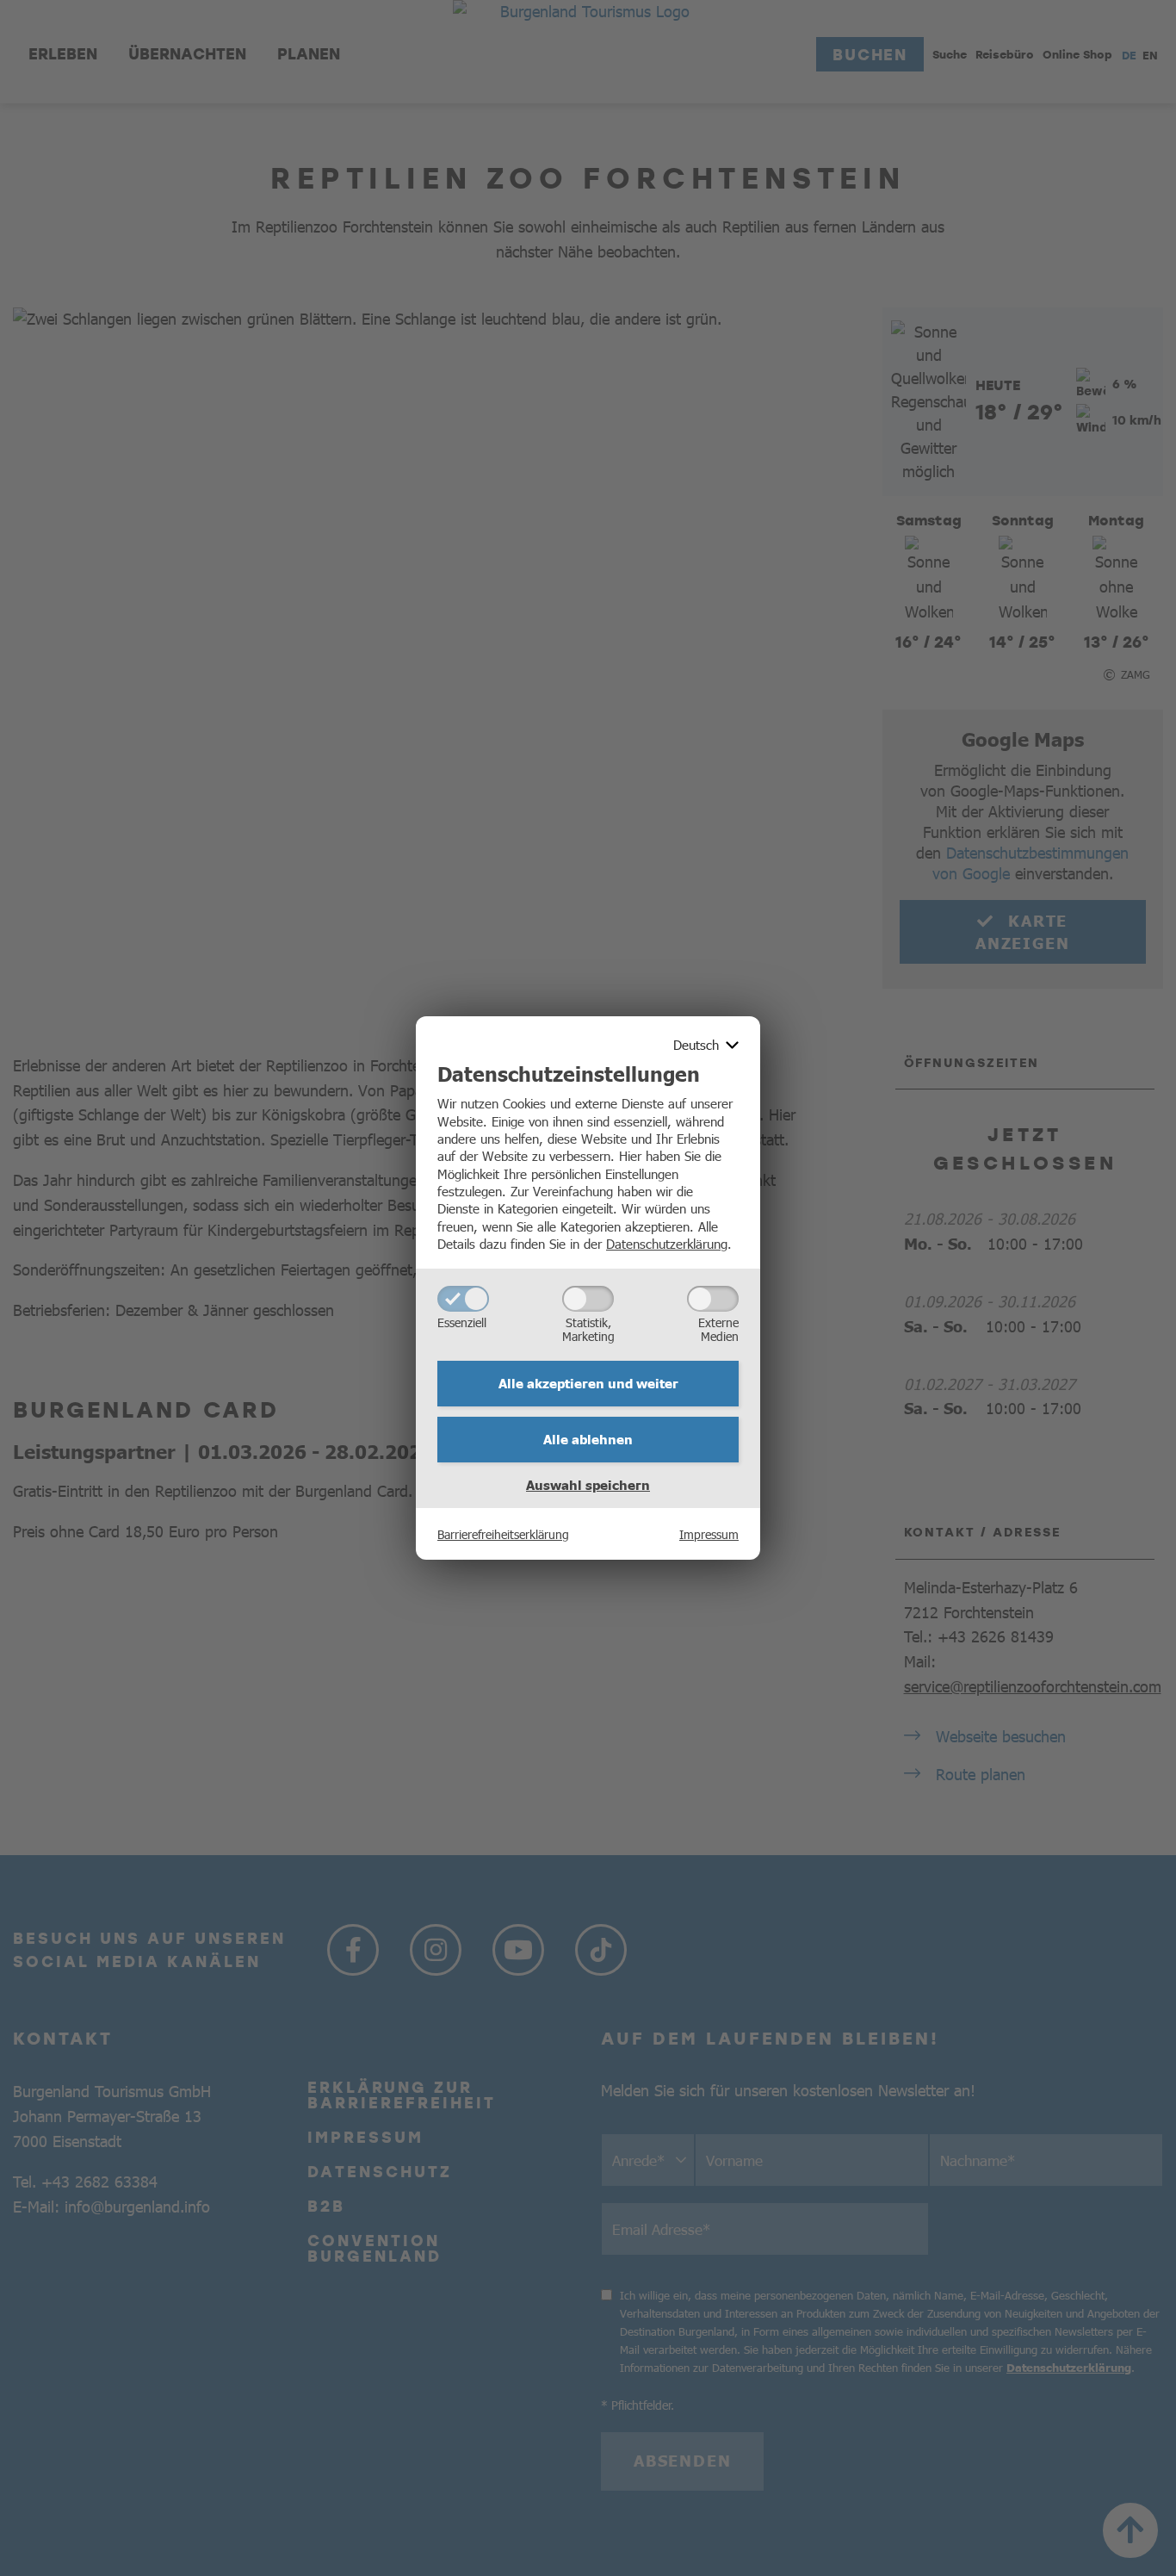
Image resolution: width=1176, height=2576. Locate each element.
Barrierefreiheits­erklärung (503, 1534)
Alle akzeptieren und (588, 1383)
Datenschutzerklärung (667, 1243)
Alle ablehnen (588, 1439)
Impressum (709, 1534)
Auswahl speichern (588, 1485)
